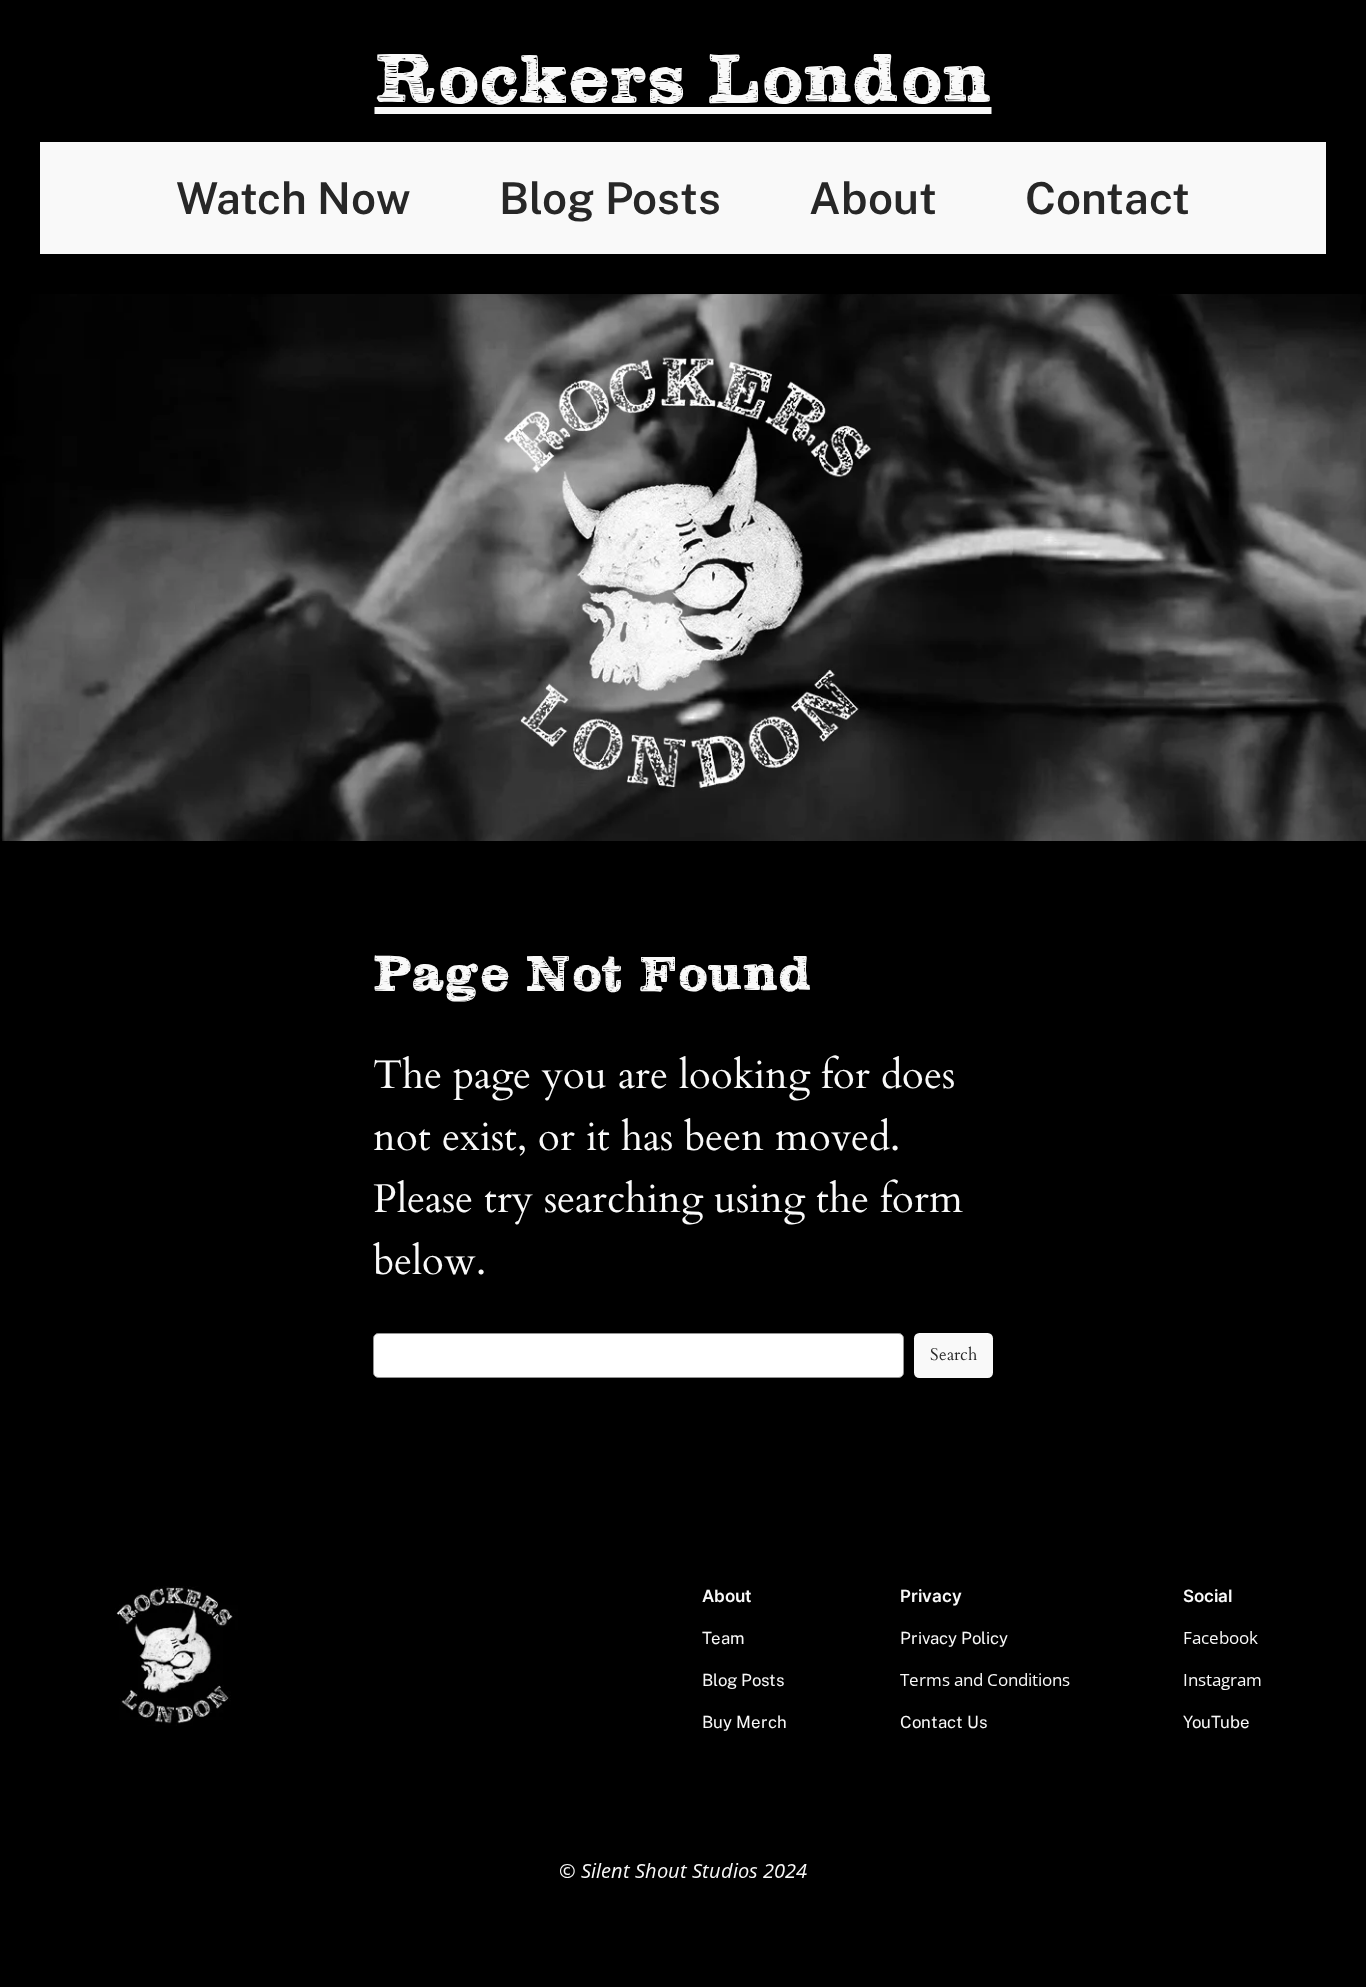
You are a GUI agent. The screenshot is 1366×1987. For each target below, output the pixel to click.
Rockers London (683, 81)
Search (953, 1354)
